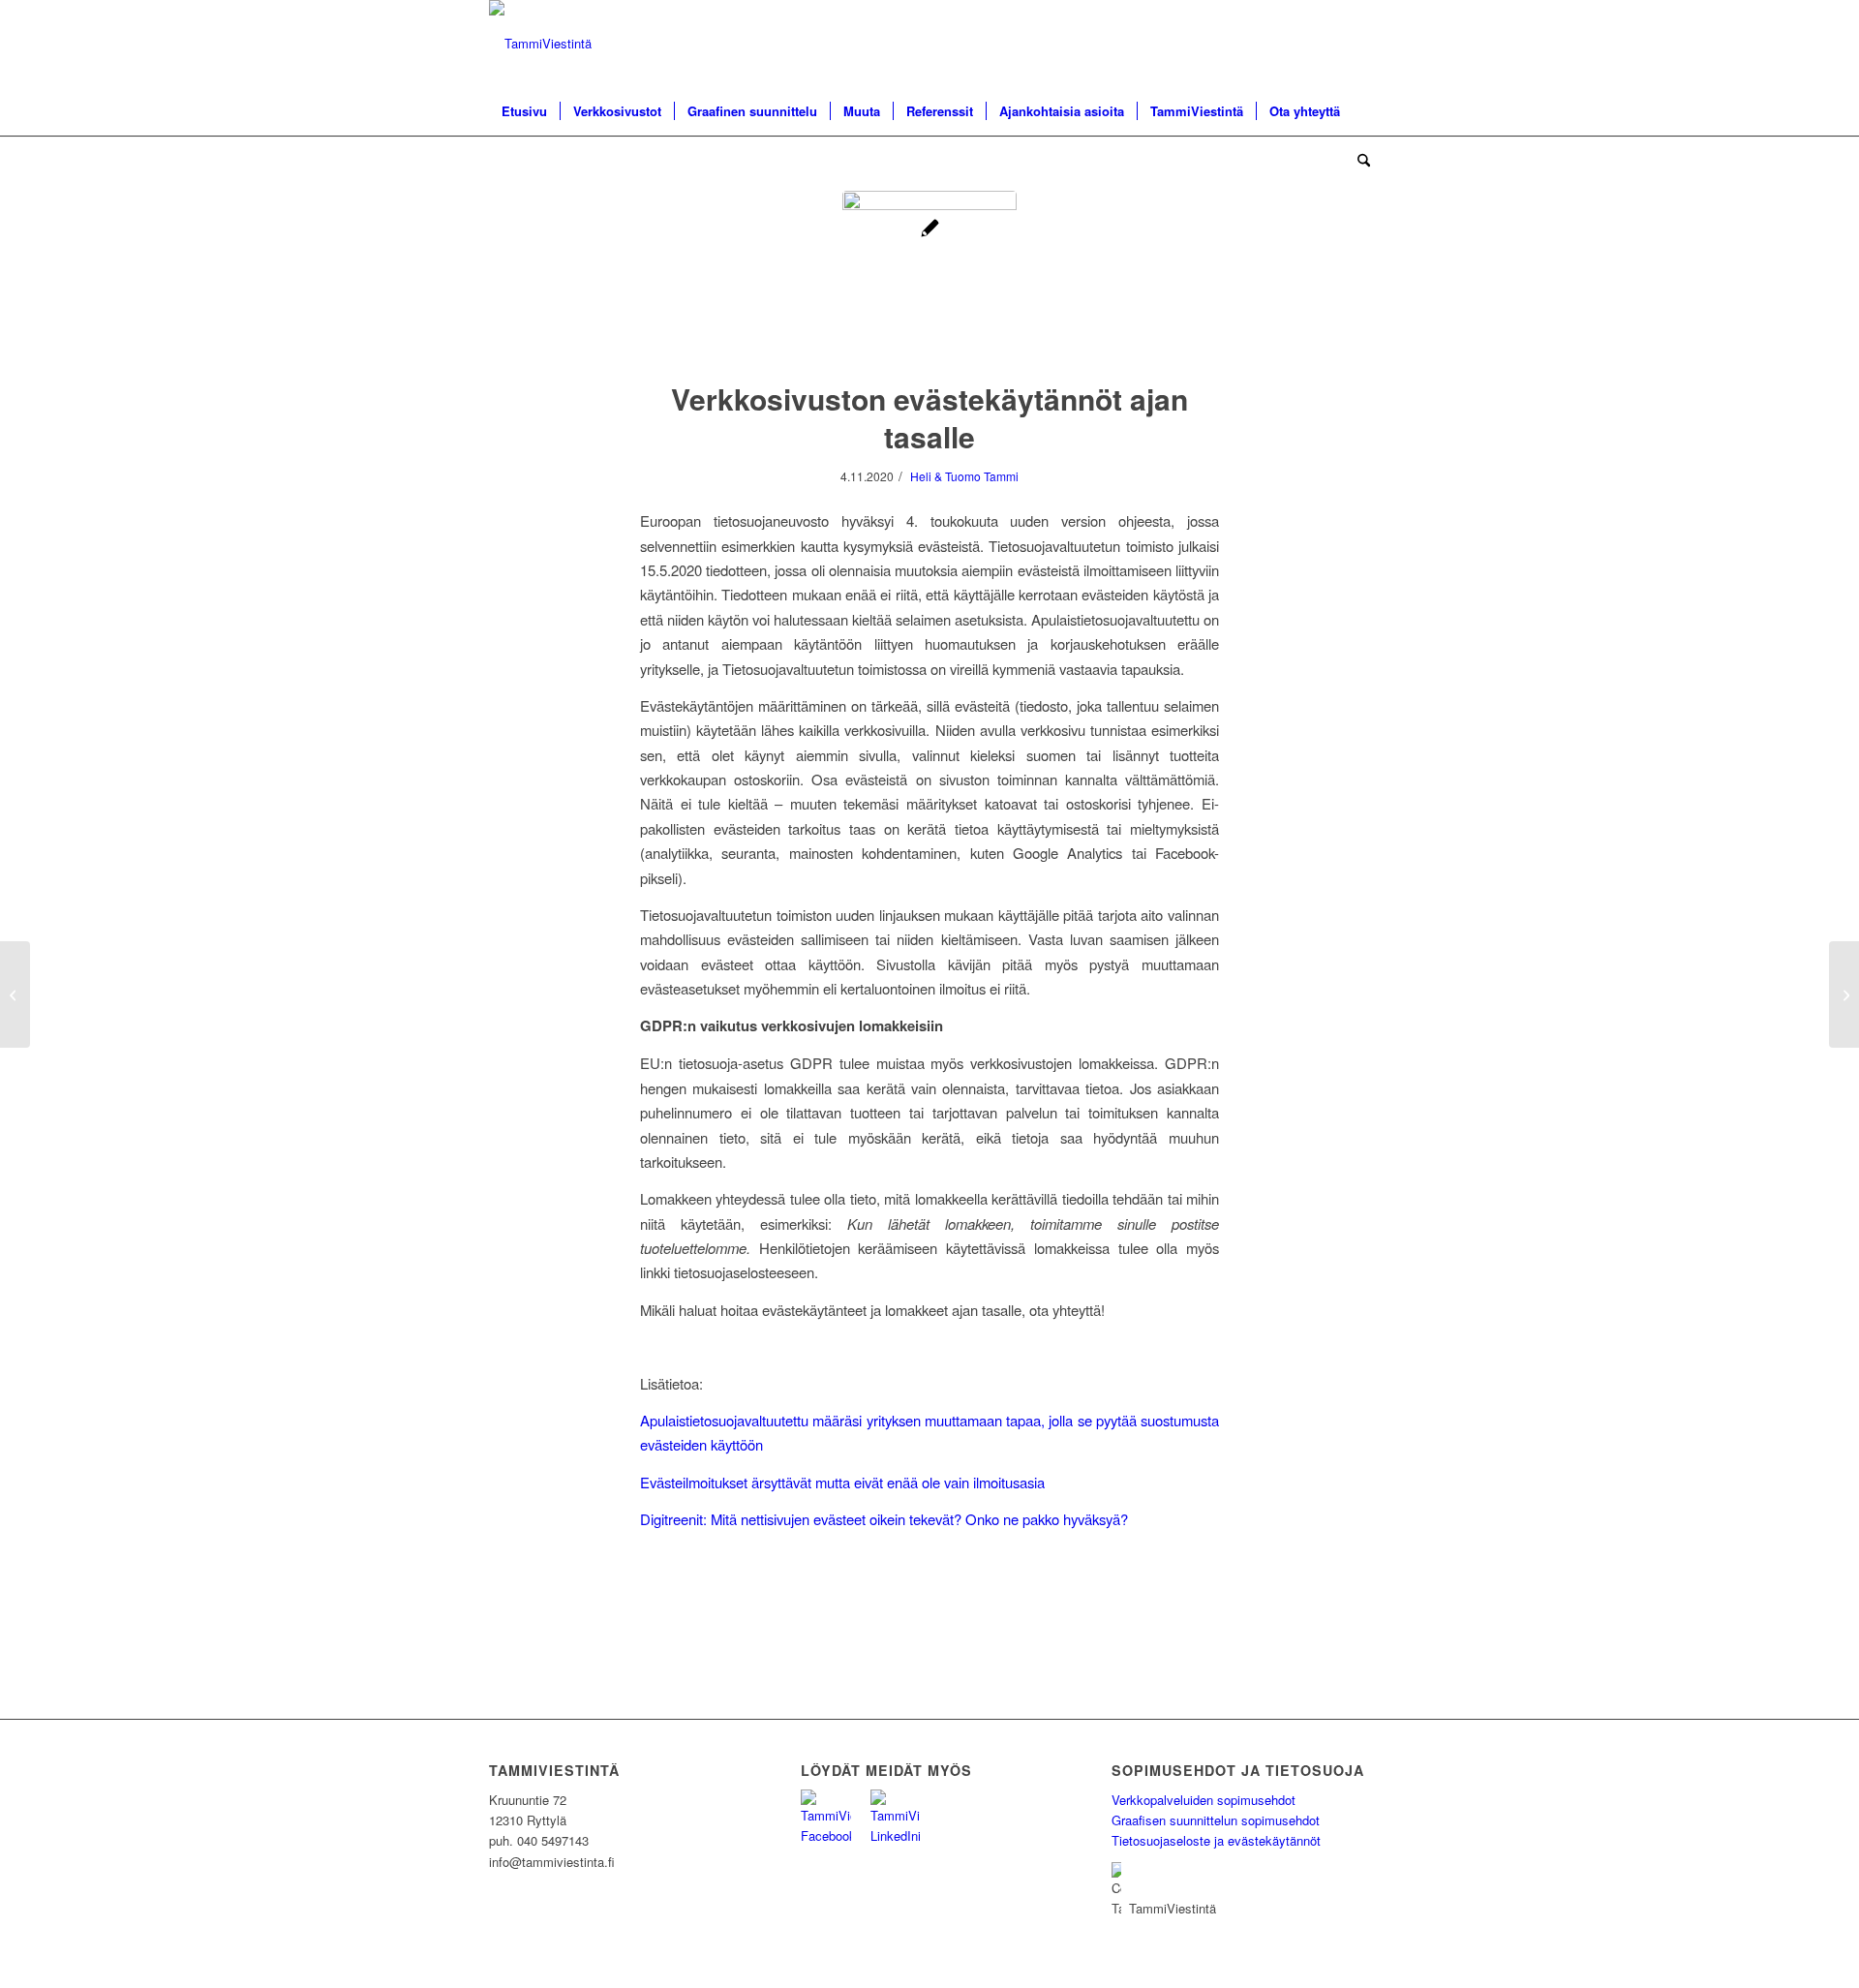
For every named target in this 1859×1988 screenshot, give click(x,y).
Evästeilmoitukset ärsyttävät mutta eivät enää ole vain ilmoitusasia (842, 1482)
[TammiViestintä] (540, 44)
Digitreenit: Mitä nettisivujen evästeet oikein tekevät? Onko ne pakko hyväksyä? (884, 1519)
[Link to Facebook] (1326, 44)
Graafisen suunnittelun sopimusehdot (1216, 1820)
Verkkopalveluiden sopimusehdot (1204, 1800)
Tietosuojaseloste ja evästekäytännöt (1216, 1840)
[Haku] (1357, 160)
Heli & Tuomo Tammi (964, 476)
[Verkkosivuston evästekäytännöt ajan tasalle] (929, 278)
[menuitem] (524, 111)
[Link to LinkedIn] (1356, 44)
